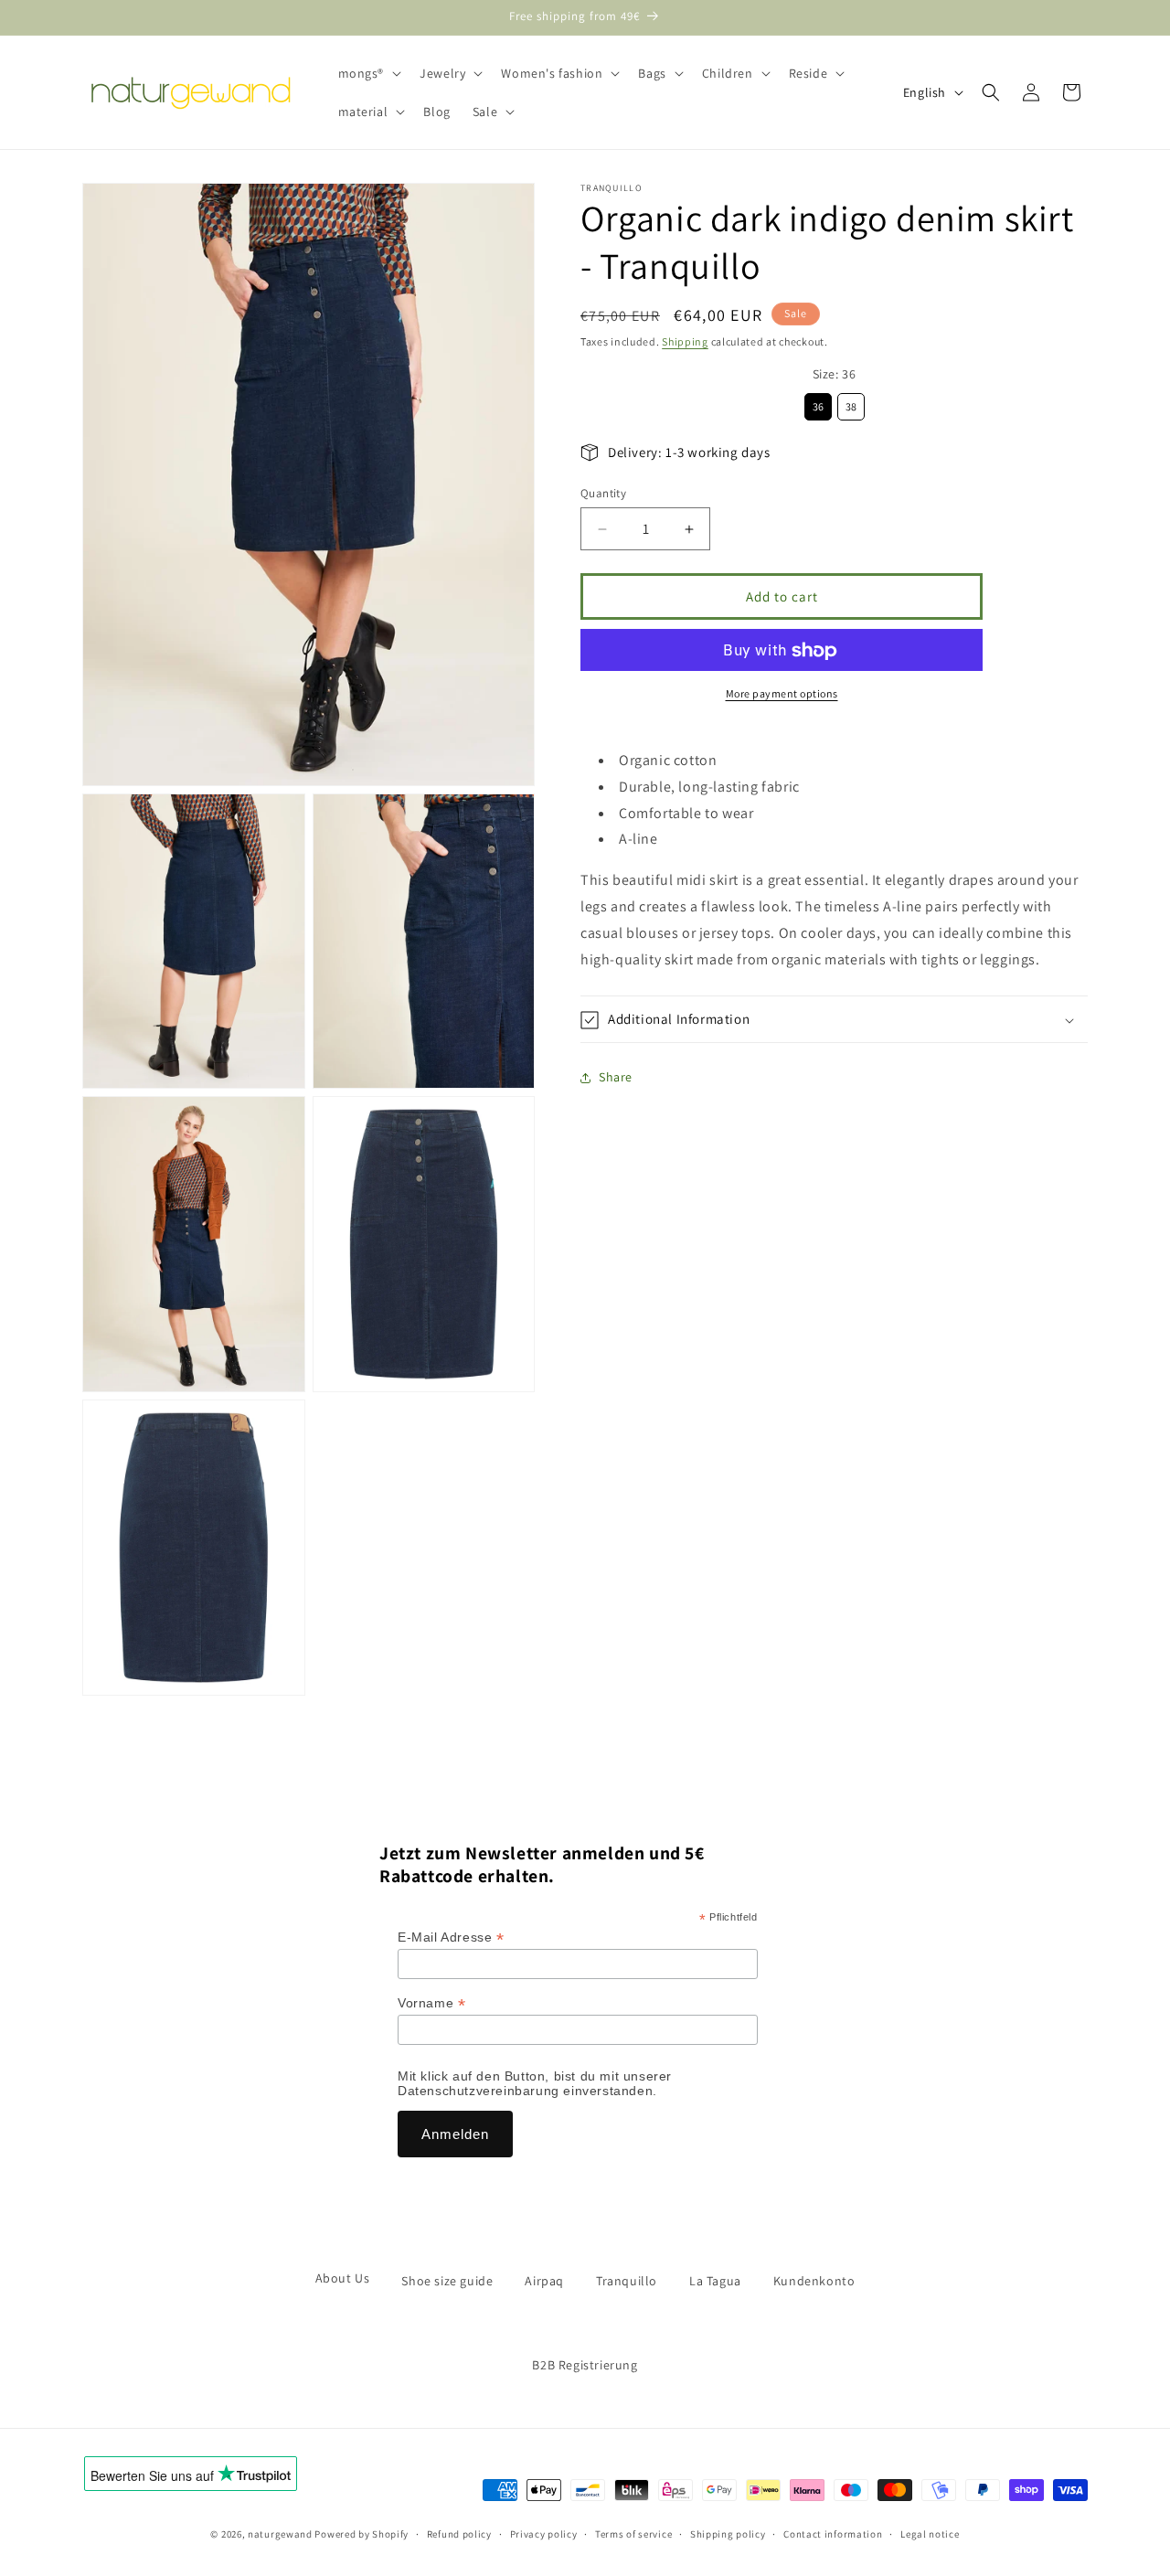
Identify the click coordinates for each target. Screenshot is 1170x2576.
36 (818, 404)
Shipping (685, 341)
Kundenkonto (814, 2281)
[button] (368, 73)
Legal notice (930, 2533)
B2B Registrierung (585, 2365)
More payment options (782, 694)
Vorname (431, 2003)
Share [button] (616, 1078)
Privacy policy (544, 2533)
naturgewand (280, 2534)
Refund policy (459, 2533)
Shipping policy (728, 2533)
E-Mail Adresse (451, 1937)
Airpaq (544, 2281)
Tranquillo (627, 2281)
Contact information (833, 2533)
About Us (343, 2278)
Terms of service (633, 2533)
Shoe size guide (447, 2281)
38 (851, 404)
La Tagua (715, 2281)
